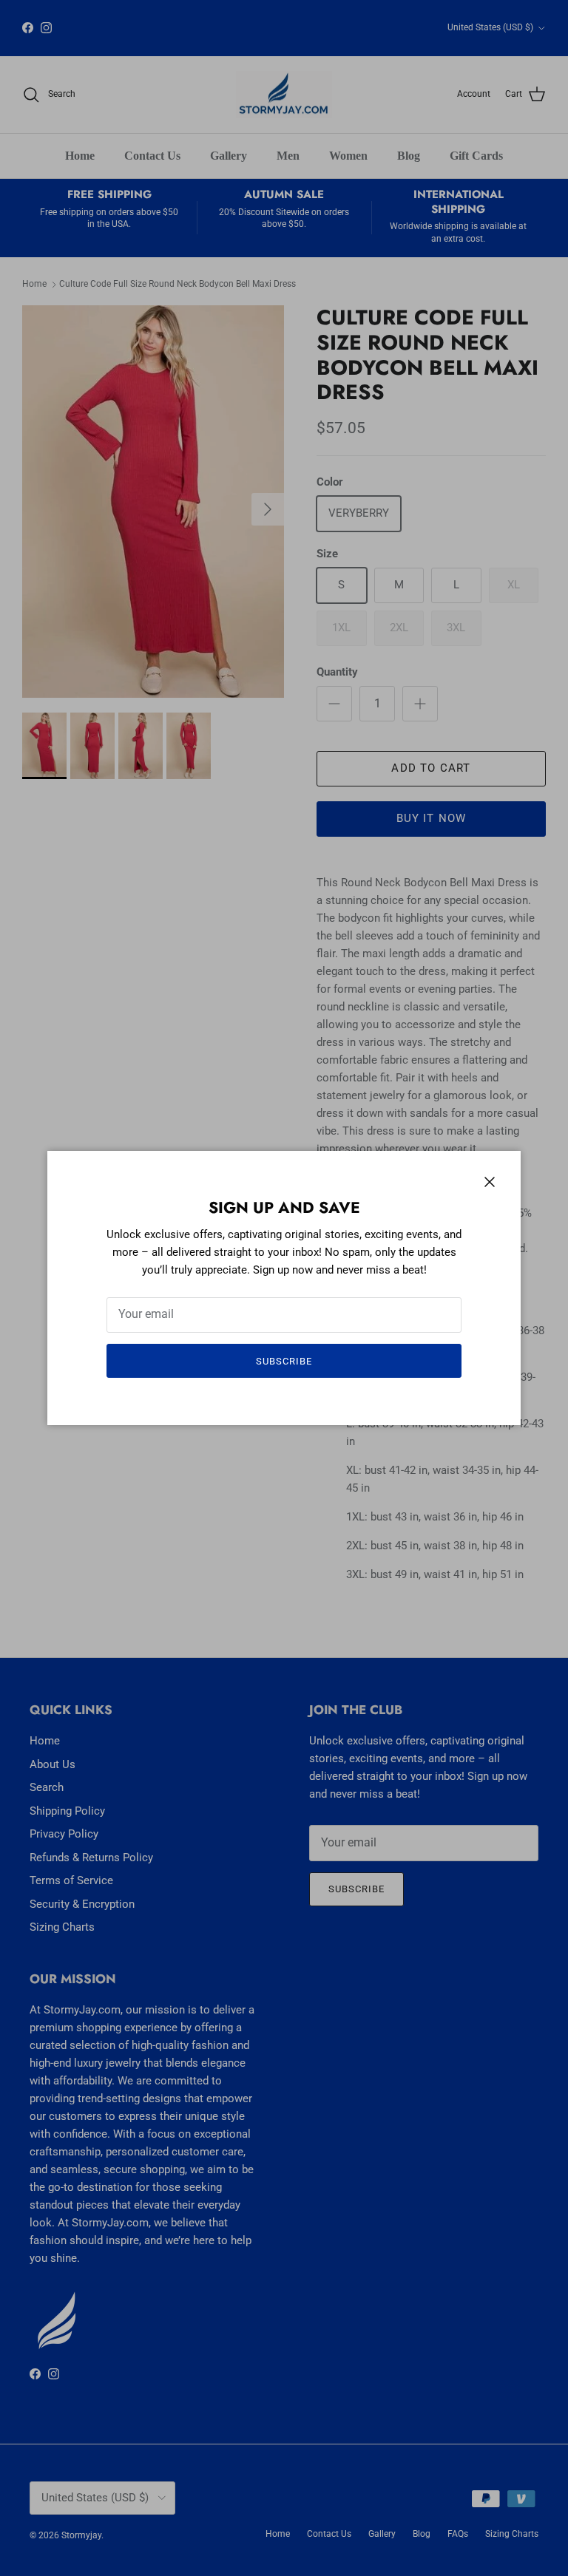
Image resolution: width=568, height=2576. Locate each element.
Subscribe (284, 1361)
